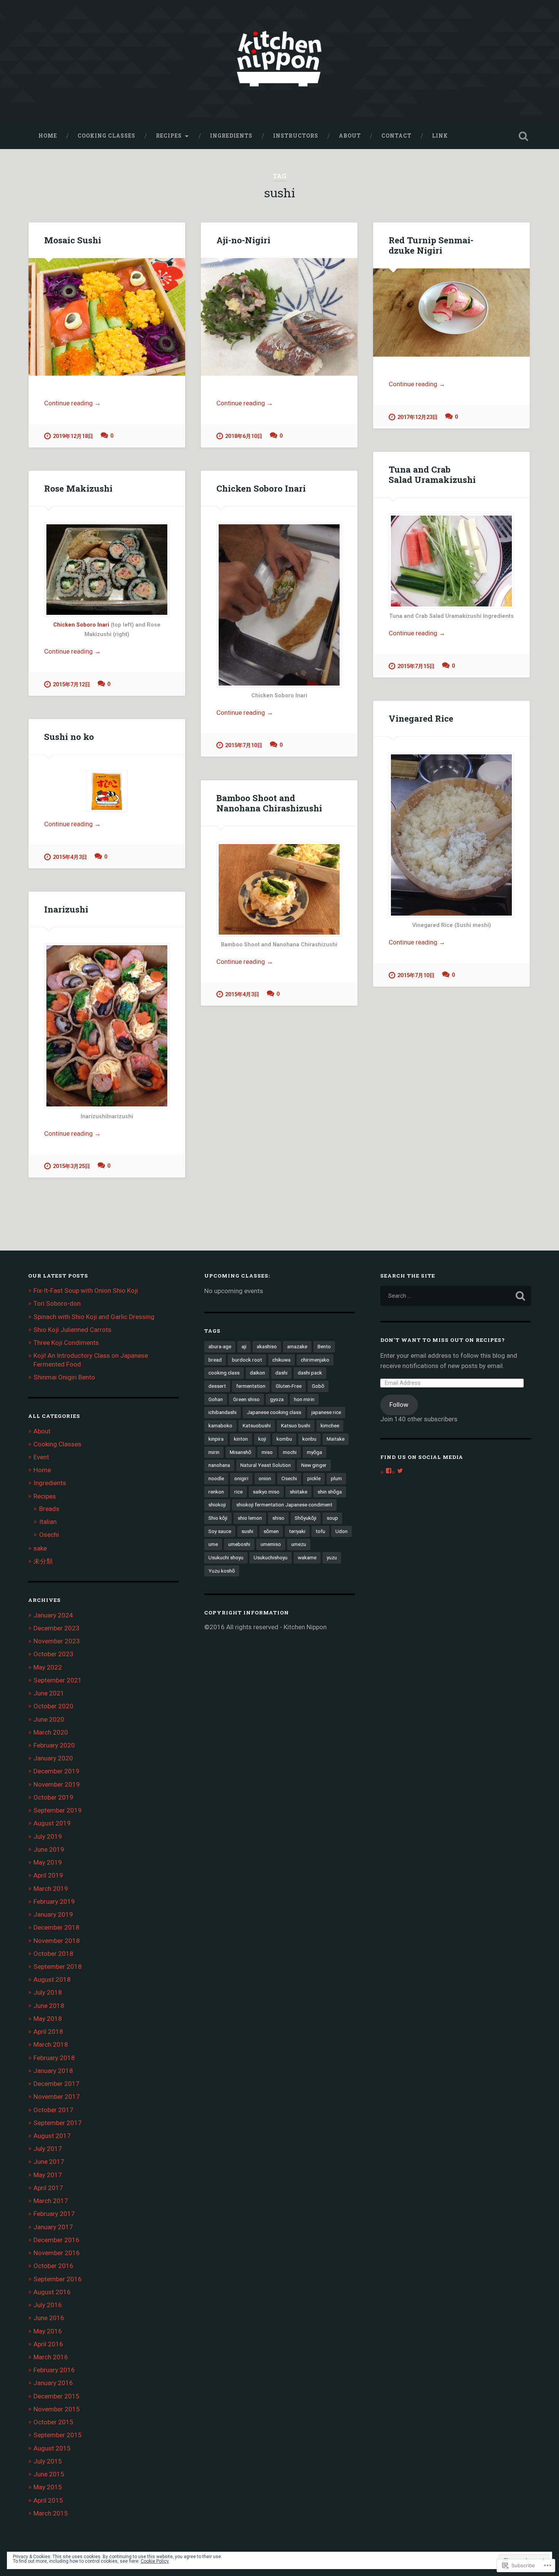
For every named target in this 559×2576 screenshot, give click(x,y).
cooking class (224, 1373)
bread (215, 1360)
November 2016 (57, 2253)
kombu (284, 1439)
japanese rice (326, 1412)
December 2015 (56, 2396)
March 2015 (51, 2513)
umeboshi (239, 1544)
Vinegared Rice (421, 718)
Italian (48, 1522)
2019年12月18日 (73, 436)
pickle (314, 1478)
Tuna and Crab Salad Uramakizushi (432, 474)
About (350, 136)
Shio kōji (218, 1518)
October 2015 (53, 2422)
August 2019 (52, 1823)
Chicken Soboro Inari (82, 625)
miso (267, 1452)
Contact (396, 136)
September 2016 (58, 2279)
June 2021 (49, 1693)
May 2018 (48, 2019)
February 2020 (54, 1745)
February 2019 (54, 1901)
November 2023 (57, 1641)
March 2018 (51, 2044)
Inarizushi (66, 909)
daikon (257, 1373)
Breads (49, 1509)
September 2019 (58, 1810)
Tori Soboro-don (57, 1303)
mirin (214, 1452)
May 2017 (48, 2175)
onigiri (241, 1478)
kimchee (330, 1425)
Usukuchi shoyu (226, 1557)
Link (440, 136)
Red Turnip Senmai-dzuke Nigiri (431, 245)
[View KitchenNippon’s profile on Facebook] (389, 1471)
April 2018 (48, 2032)
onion (265, 1478)
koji (262, 1439)
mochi (290, 1452)
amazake (297, 1346)
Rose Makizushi (78, 488)
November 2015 (57, 2409)
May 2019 (48, 1862)
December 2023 (56, 1628)
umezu (299, 1544)
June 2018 (49, 2006)
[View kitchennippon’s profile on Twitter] (400, 1471)
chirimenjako (315, 1360)
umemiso (271, 1544)
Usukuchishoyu (271, 1557)
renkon (216, 1492)
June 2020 (49, 1719)
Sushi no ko (69, 736)
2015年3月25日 (71, 1166)
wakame (307, 1557)
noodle (216, 1478)
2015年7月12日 (71, 685)
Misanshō (241, 1452)
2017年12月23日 (418, 417)
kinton (241, 1439)
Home (48, 136)
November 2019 (57, 1784)
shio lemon (250, 1518)
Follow (399, 1405)
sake (40, 1548)
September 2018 (58, 1967)
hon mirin (304, 1399)
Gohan (216, 1399)
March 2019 (51, 1889)
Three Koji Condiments (66, 1343)
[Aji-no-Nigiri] (279, 317)
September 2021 (58, 1680)
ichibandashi (222, 1412)
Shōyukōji (306, 1518)
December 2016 (56, 2240)
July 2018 (48, 1992)
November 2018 (57, 1941)
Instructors (296, 136)
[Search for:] (456, 1296)
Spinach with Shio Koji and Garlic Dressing (94, 1317)
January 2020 (53, 1758)
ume (213, 1544)
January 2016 (53, 2383)
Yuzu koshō (222, 1571)
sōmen (271, 1531)
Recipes (169, 136)
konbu (309, 1439)
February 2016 (54, 2370)
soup (332, 1518)
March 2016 (51, 2357)
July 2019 (48, 1836)
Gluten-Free (289, 1386)
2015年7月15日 (416, 666)
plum (336, 1478)
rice (238, 1492)
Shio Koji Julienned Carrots (72, 1330)
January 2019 (53, 1914)
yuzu (332, 1557)
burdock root (247, 1360)
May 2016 (48, 2331)
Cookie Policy (155, 2561)
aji (244, 1346)
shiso (278, 1518)
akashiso (267, 1346)
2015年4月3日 (70, 857)
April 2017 (48, 2188)
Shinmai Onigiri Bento (64, 1377)
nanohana (219, 1465)
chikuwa (281, 1360)
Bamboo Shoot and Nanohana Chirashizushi (269, 803)
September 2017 (58, 2123)
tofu (320, 1531)
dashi (281, 1373)
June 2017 (49, 2162)
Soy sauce (220, 1531)
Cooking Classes (106, 136)
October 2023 (53, 1654)
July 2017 (48, 2149)
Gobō (318, 1386)
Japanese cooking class (274, 1412)
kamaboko (220, 1425)
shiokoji (217, 1505)
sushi (247, 1531)
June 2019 (49, 1849)
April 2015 (48, 2500)
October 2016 (53, 2266)
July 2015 (48, 2461)
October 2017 (53, 2110)
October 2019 (53, 1797)
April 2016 (48, 2344)
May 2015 (48, 2487)
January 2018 (53, 2071)
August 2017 (52, 2136)
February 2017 (54, 2214)
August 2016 (52, 2292)
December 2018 (56, 1927)
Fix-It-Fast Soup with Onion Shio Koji (86, 1290)
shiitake (299, 1492)
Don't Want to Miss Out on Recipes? (443, 1340)
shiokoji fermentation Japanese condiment (284, 1505)
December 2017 (56, 2084)
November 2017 (57, 2097)
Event (41, 1457)
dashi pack (310, 1373)
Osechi (49, 1535)
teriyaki (297, 1531)
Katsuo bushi (296, 1425)
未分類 (43, 1561)
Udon (341, 1531)
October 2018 (53, 1954)
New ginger (314, 1465)
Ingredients (231, 136)
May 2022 (48, 1667)
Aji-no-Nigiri (243, 240)
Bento (324, 1346)
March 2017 (51, 2201)
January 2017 (53, 2227)
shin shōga (330, 1492)
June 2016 (49, 2318)
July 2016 (48, 2305)
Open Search (524, 136)
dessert (217, 1386)
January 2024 (53, 1615)
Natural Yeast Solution (266, 1465)
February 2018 (54, 2058)
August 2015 (52, 2448)
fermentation (251, 1386)
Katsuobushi (257, 1425)
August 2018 (52, 1979)
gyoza (277, 1399)
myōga (314, 1452)
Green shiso (246, 1399)
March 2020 (51, 1732)
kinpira (216, 1439)
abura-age (220, 1346)
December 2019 (56, 1771)
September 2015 (58, 2435)
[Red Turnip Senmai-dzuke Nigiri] (451, 313)
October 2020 (53, 1706)
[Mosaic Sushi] (107, 317)
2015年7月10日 (244, 745)
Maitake (336, 1439)
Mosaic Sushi (73, 240)
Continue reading (72, 404)
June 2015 (49, 2474)
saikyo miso (266, 1492)
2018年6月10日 (244, 436)
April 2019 (48, 1875)
